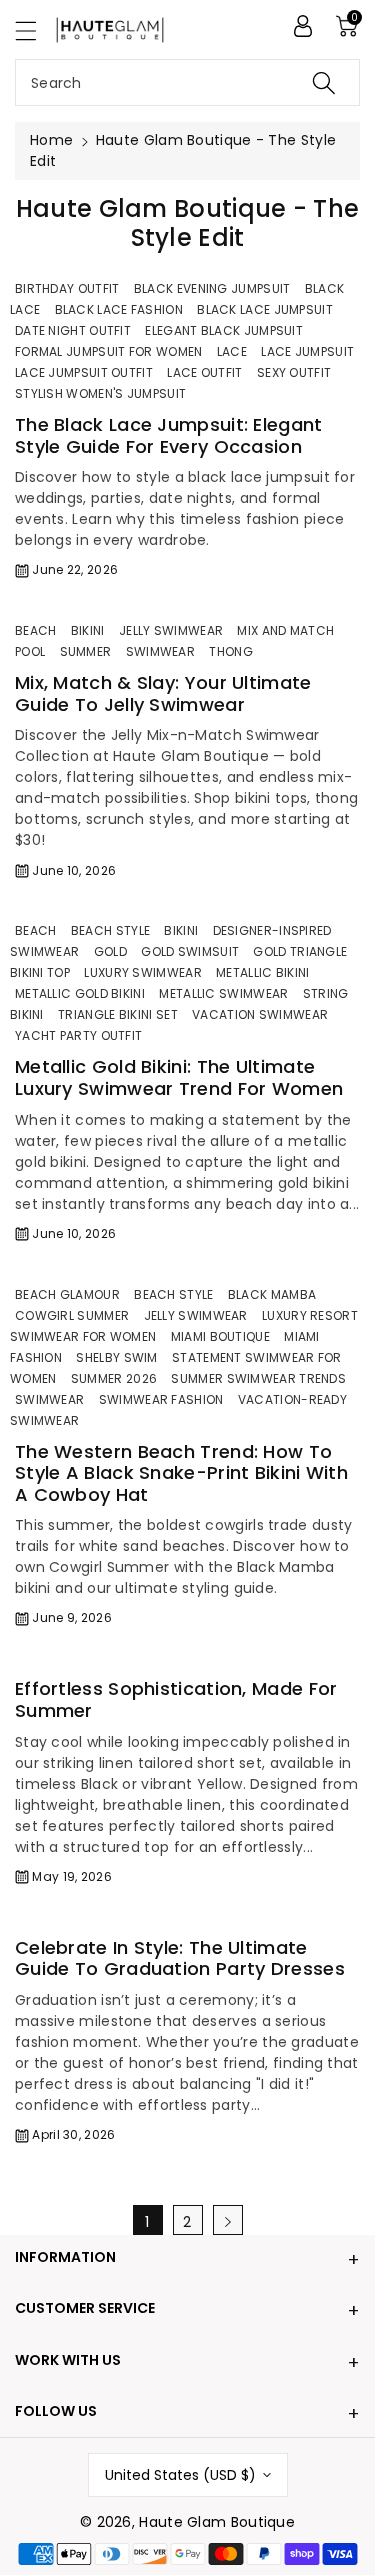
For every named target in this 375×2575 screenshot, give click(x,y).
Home (51, 140)
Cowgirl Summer (72, 1315)
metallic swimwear (223, 993)
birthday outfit (67, 288)
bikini (88, 630)
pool (30, 651)
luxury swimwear (143, 972)
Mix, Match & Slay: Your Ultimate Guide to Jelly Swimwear (163, 693)
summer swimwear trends (258, 1378)
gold (110, 951)
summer (86, 651)
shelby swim (116, 1357)
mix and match (285, 630)
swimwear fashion (161, 1399)
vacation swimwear (260, 1014)
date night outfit (73, 330)
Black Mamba (272, 1294)
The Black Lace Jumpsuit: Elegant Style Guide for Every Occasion (169, 435)
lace (232, 351)
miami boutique (220, 1336)
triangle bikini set (118, 1014)
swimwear (160, 651)
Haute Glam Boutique (217, 2522)
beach (36, 630)
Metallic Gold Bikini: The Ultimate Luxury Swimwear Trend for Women (179, 1077)
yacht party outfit (78, 1035)
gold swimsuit (190, 951)
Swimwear (49, 1399)
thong (231, 651)
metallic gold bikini (80, 993)
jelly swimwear (171, 630)
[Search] (324, 82)
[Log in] (303, 26)
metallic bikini (263, 972)
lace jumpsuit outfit (84, 372)
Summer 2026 (114, 1378)
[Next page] (228, 2220)
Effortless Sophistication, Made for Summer (176, 1699)
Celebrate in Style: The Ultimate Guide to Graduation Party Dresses (180, 1958)
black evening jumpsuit (212, 288)
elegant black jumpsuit (224, 330)
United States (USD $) (180, 2475)
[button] (35, 30)
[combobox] (187, 82)
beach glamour (67, 1294)
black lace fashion (119, 309)
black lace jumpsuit (265, 309)
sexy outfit (294, 372)
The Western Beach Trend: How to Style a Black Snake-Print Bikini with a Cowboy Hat (181, 1473)
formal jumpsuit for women (109, 351)
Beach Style (110, 930)
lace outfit (204, 372)
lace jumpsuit (307, 351)
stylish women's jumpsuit (100, 393)
